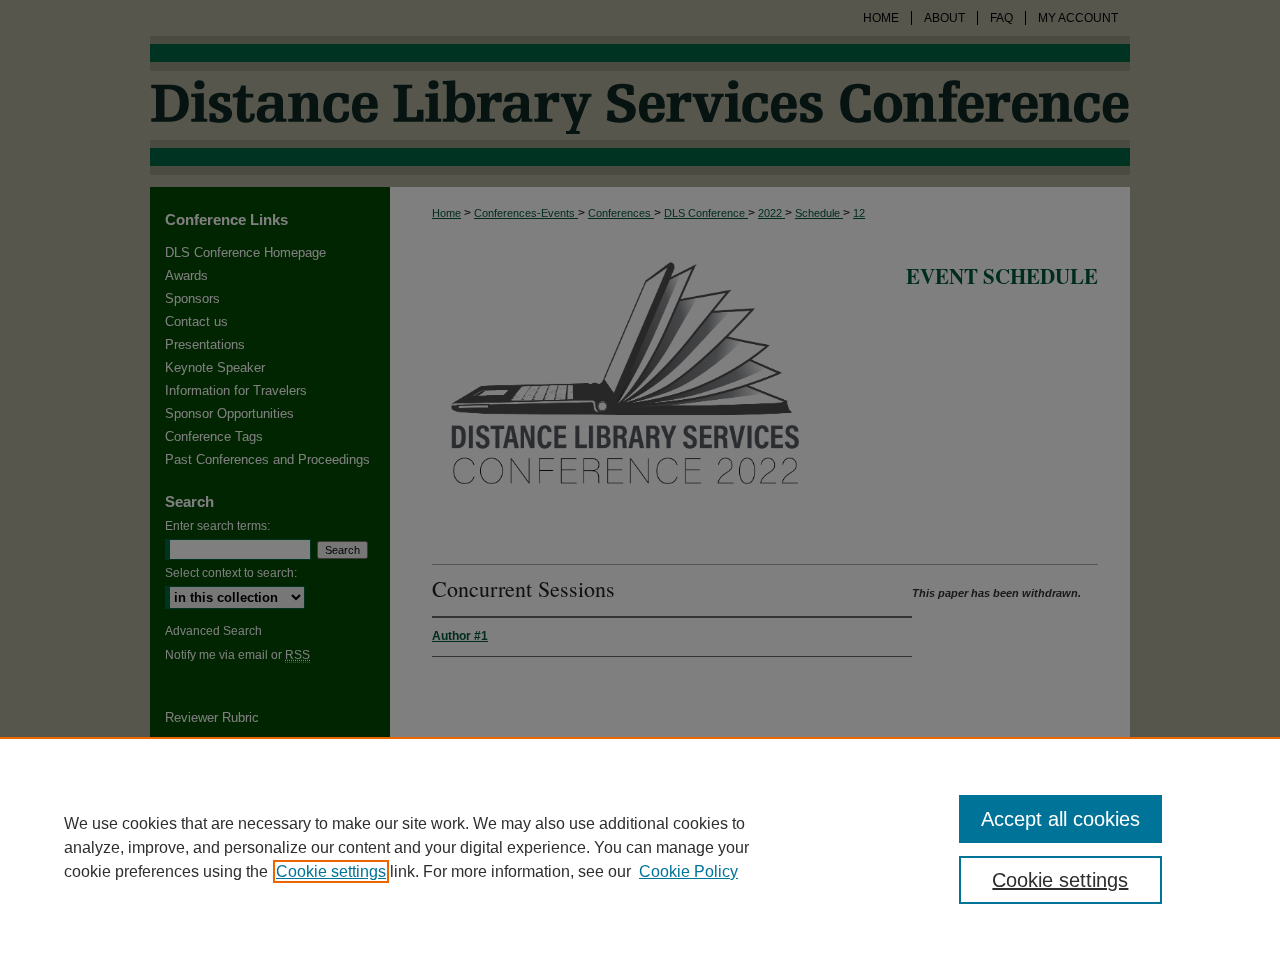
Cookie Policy (688, 871)
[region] (640, 847)
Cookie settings (331, 871)
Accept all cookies (1060, 819)
